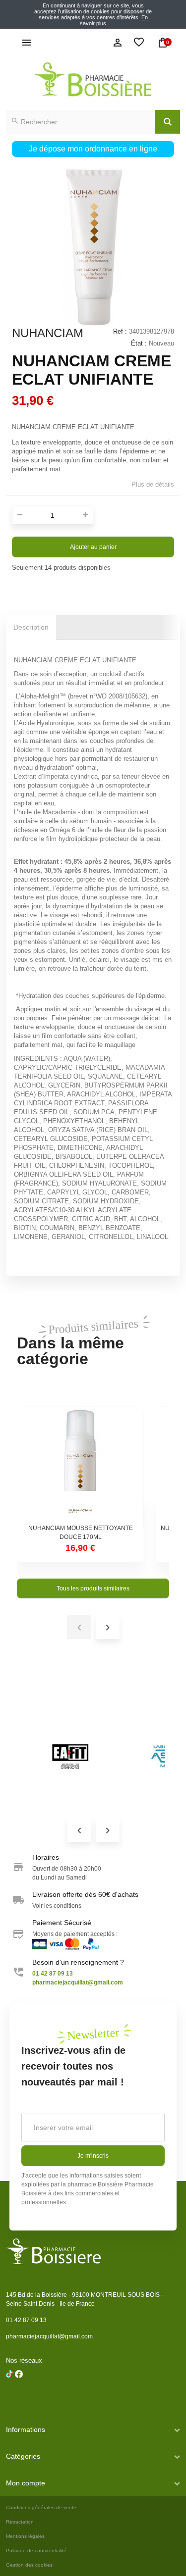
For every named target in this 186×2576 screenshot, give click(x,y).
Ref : (120, 331)
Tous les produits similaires (93, 1588)
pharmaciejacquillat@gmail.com (49, 2336)
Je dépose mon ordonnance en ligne (93, 149)
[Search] (168, 122)
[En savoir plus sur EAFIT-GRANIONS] (70, 1756)
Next (107, 1830)
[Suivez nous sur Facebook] (9, 2400)
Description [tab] (31, 627)
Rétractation (20, 2522)
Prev (79, 1830)
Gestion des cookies (29, 2565)
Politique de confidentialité (36, 2551)
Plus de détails (153, 484)
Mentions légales (25, 2536)
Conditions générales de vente (41, 2507)
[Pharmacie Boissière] (93, 79)
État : (139, 343)
